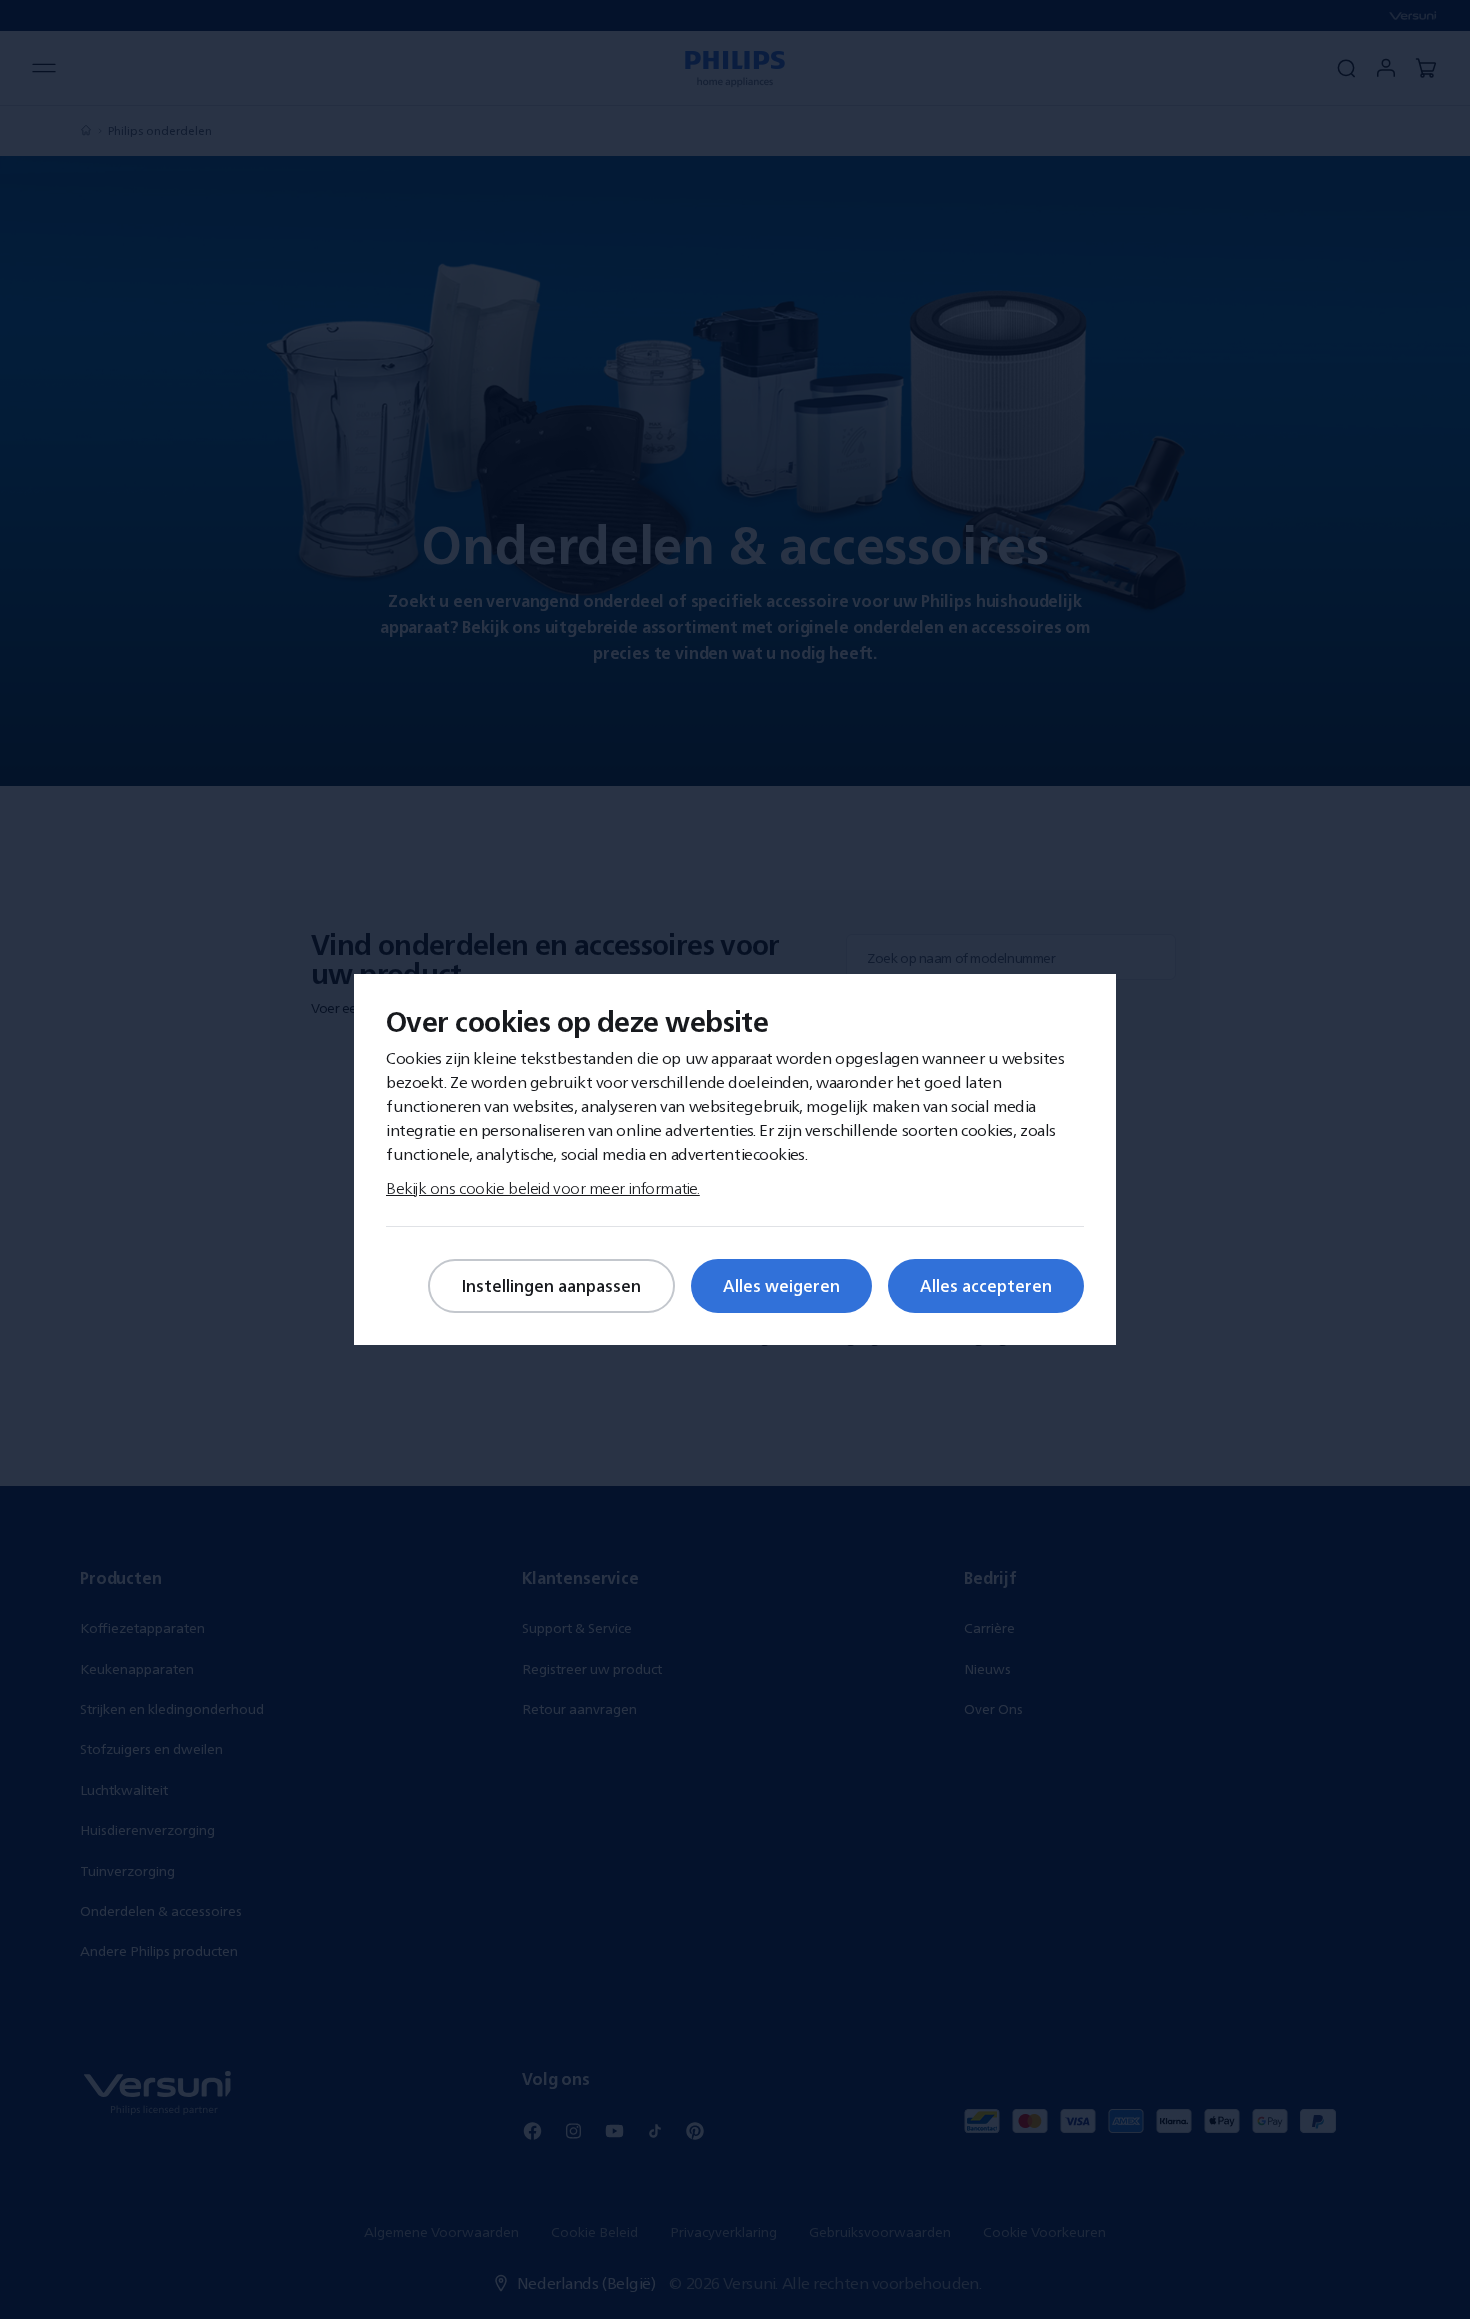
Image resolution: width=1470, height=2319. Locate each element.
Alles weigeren (781, 1286)
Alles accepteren (986, 1286)
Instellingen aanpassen (551, 1286)
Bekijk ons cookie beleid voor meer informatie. (543, 1188)
